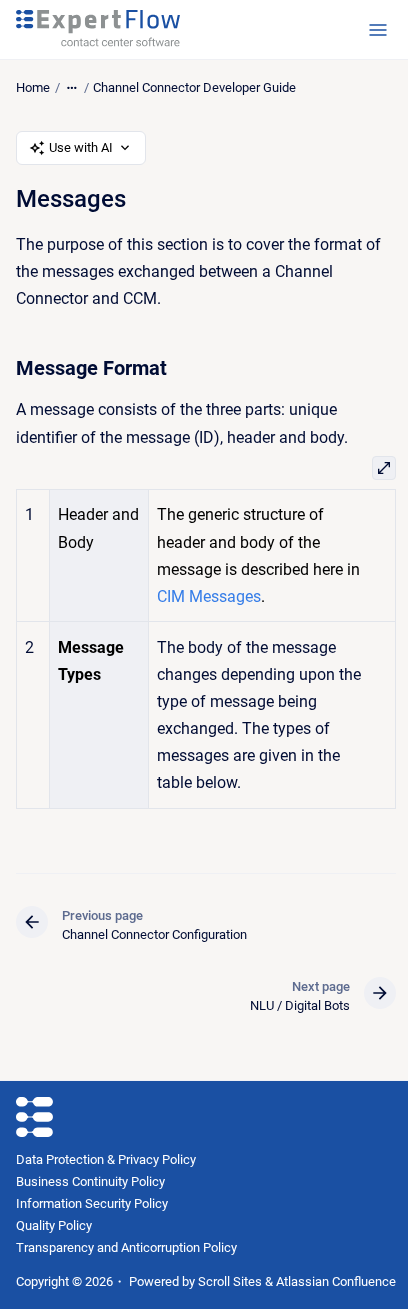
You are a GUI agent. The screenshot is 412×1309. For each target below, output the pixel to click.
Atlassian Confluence (336, 1281)
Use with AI (81, 147)
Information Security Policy (92, 1203)
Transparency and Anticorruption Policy (126, 1247)
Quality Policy (54, 1225)
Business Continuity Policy (90, 1181)
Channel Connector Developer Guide (194, 87)
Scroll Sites (230, 1281)
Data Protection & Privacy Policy (106, 1159)
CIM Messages (209, 596)
